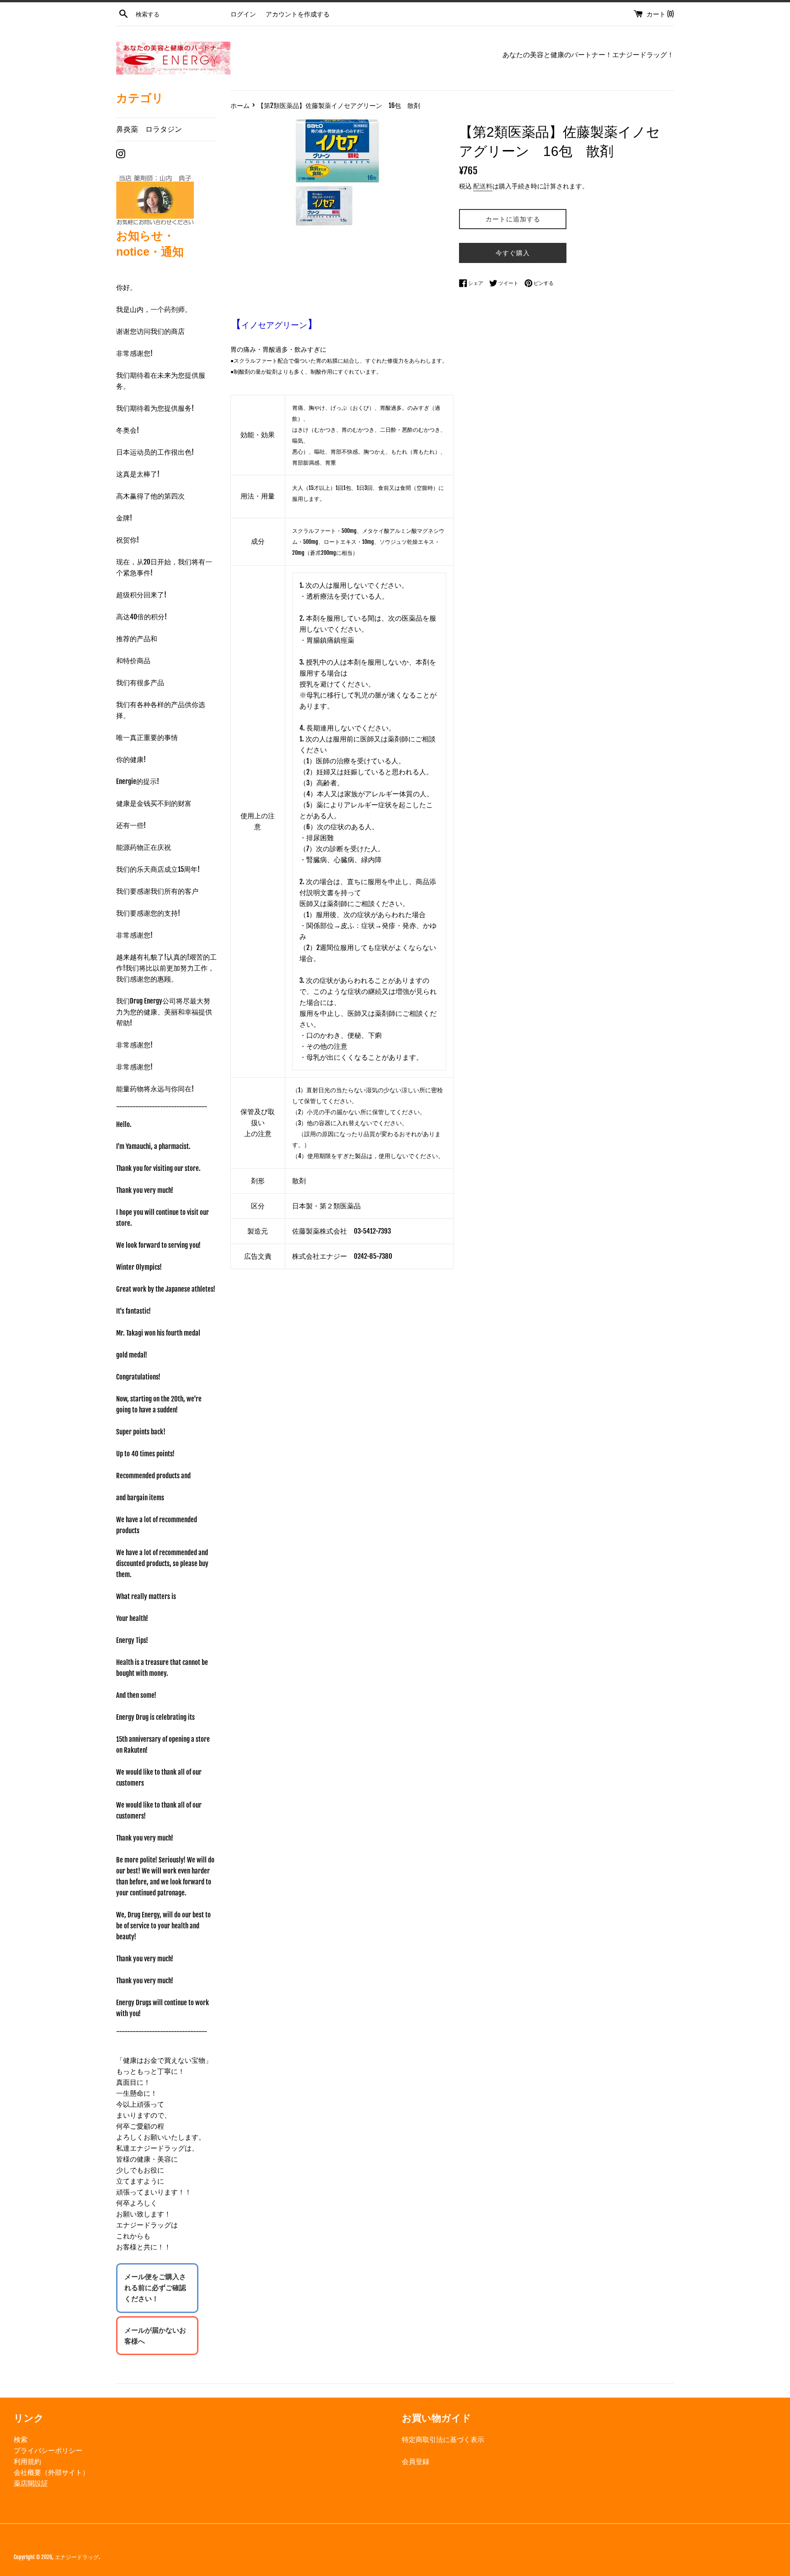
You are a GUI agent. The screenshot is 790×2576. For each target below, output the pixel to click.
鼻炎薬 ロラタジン (149, 129)
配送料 (483, 186)
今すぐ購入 (513, 253)
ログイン (243, 14)
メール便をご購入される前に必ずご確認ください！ (155, 2288)
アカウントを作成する (298, 14)
